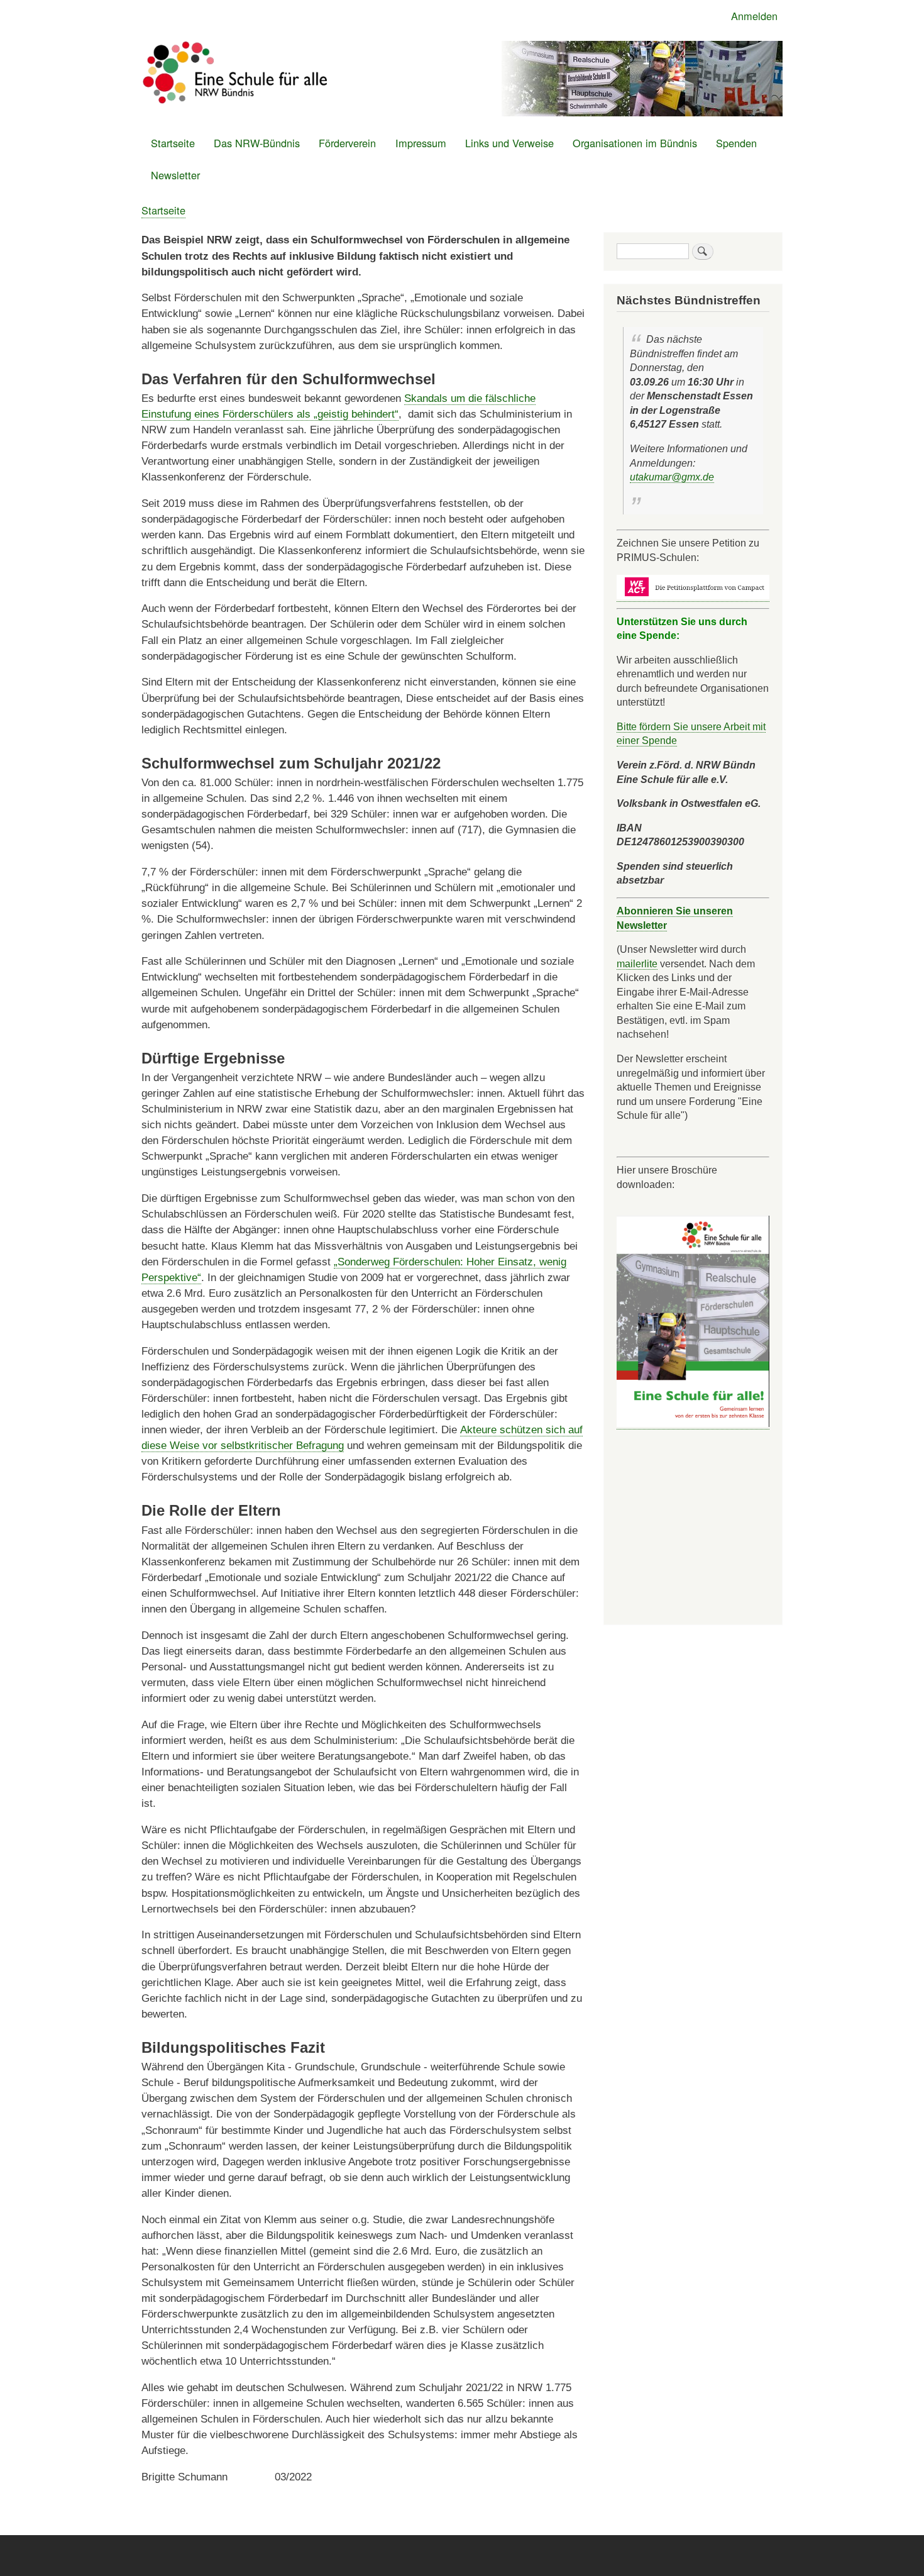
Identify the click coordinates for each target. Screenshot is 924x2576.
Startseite (173, 143)
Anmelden (754, 16)
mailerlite (637, 963)
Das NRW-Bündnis (257, 143)
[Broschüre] (693, 1424)
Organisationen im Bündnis (635, 143)
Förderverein (347, 143)
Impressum (421, 143)
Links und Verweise (509, 143)
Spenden (736, 143)
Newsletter (175, 175)
